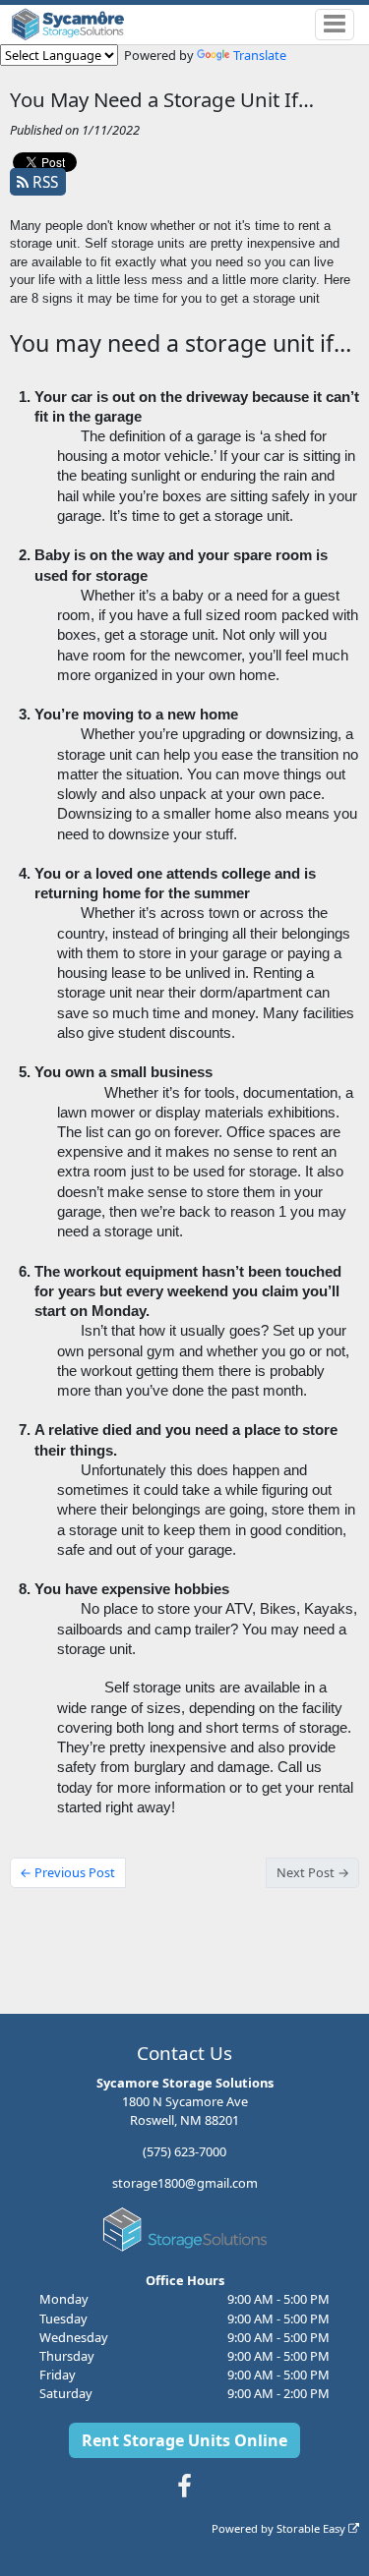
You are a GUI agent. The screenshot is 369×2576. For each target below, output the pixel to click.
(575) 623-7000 (184, 2151)
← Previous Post (67, 1872)
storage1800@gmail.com (185, 2183)
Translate (260, 55)
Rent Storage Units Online (184, 2440)
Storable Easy (312, 2528)
